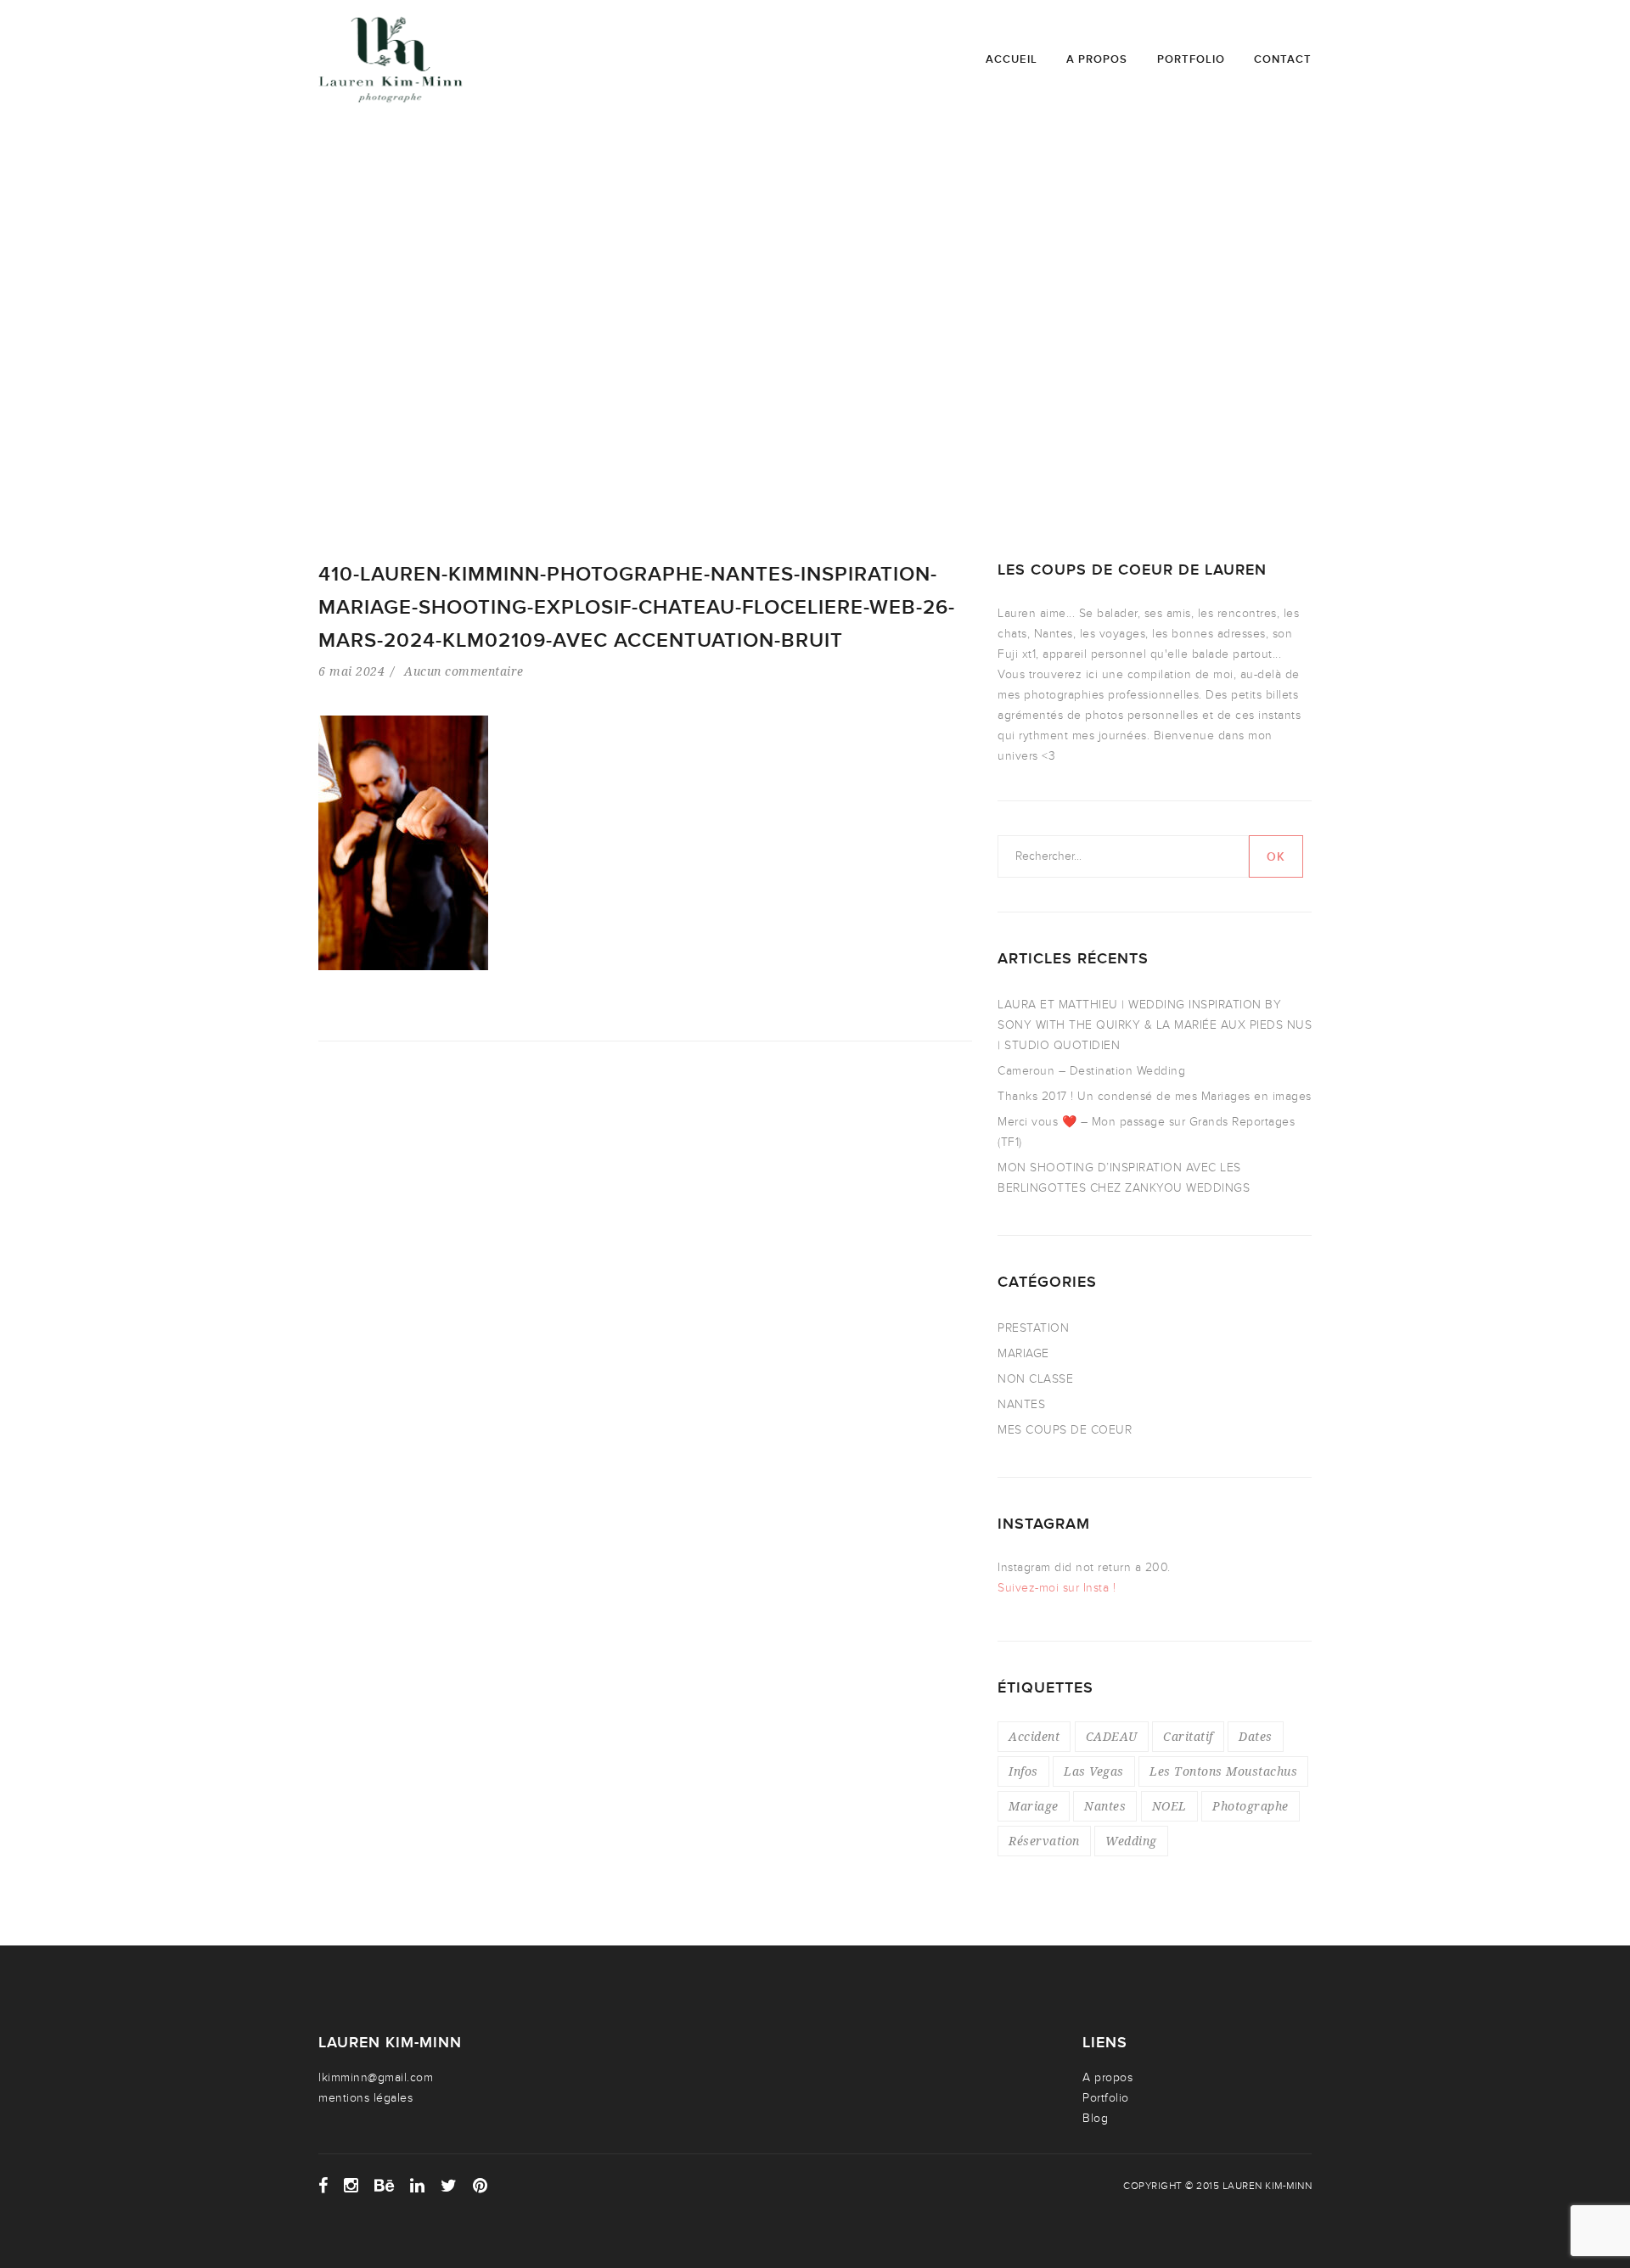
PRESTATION (1033, 1328)
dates (1256, 1736)
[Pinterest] (481, 2186)
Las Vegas (1094, 1771)
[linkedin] (418, 2186)
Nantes (1105, 1806)
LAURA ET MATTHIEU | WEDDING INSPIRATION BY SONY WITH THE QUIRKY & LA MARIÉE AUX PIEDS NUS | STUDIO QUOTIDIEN (1155, 1025)
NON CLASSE (1035, 1379)
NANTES (1021, 1404)
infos (1023, 1771)
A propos (1097, 59)
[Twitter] (449, 2186)
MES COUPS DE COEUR (1065, 1430)
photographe (1251, 1806)
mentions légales (365, 2098)
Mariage (1034, 1806)
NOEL (1169, 1806)
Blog (1095, 2118)
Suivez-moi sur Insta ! (1057, 1588)
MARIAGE (1023, 1353)
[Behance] (385, 2186)
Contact (1283, 59)
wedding (1131, 1841)
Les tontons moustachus (1223, 1771)
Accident (1034, 1736)
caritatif (1188, 1736)
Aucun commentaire (464, 671)
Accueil (1012, 59)
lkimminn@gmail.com (376, 2077)
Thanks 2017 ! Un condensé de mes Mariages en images (1155, 1096)
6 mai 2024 (351, 671)
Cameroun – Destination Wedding (1091, 1071)
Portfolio (1191, 59)
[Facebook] (323, 2186)
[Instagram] (351, 2186)
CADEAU (1112, 1736)
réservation (1044, 1841)
